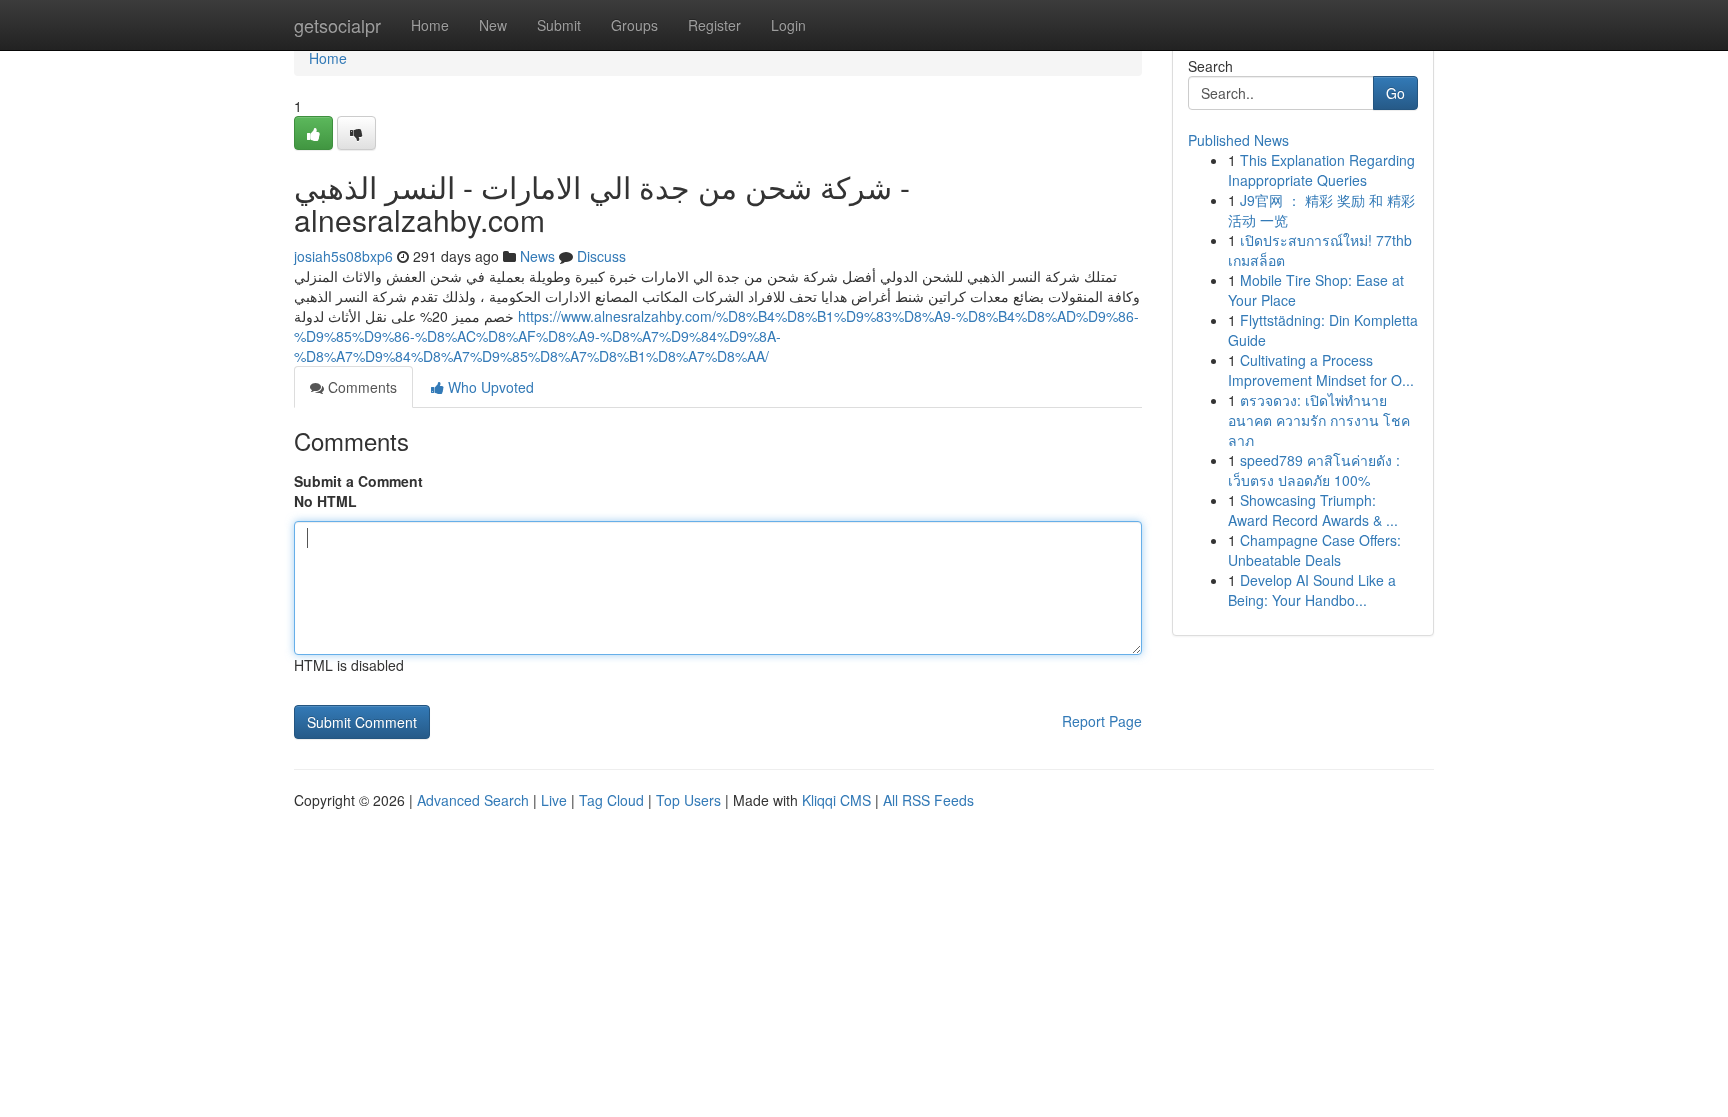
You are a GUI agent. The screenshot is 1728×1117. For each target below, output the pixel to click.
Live (554, 800)
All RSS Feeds (928, 800)
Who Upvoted (489, 387)
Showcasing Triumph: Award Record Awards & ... (1313, 510)
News (537, 256)
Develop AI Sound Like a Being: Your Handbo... (1312, 590)
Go (1395, 93)
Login (788, 25)
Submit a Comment (358, 481)
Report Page (1102, 721)
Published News (1238, 140)
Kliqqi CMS (836, 800)
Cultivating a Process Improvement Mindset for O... (1321, 370)
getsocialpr (337, 25)
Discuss (601, 256)
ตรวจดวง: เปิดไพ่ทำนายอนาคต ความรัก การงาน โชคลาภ (1319, 420)
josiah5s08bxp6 (343, 256)
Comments (360, 387)
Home (430, 25)
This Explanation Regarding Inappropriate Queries (1321, 170)
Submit (559, 25)
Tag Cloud (611, 800)
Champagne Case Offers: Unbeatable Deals (1314, 550)
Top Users (688, 800)
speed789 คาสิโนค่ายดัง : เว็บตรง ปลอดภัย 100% (1314, 470)
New (493, 25)
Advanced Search (473, 800)
